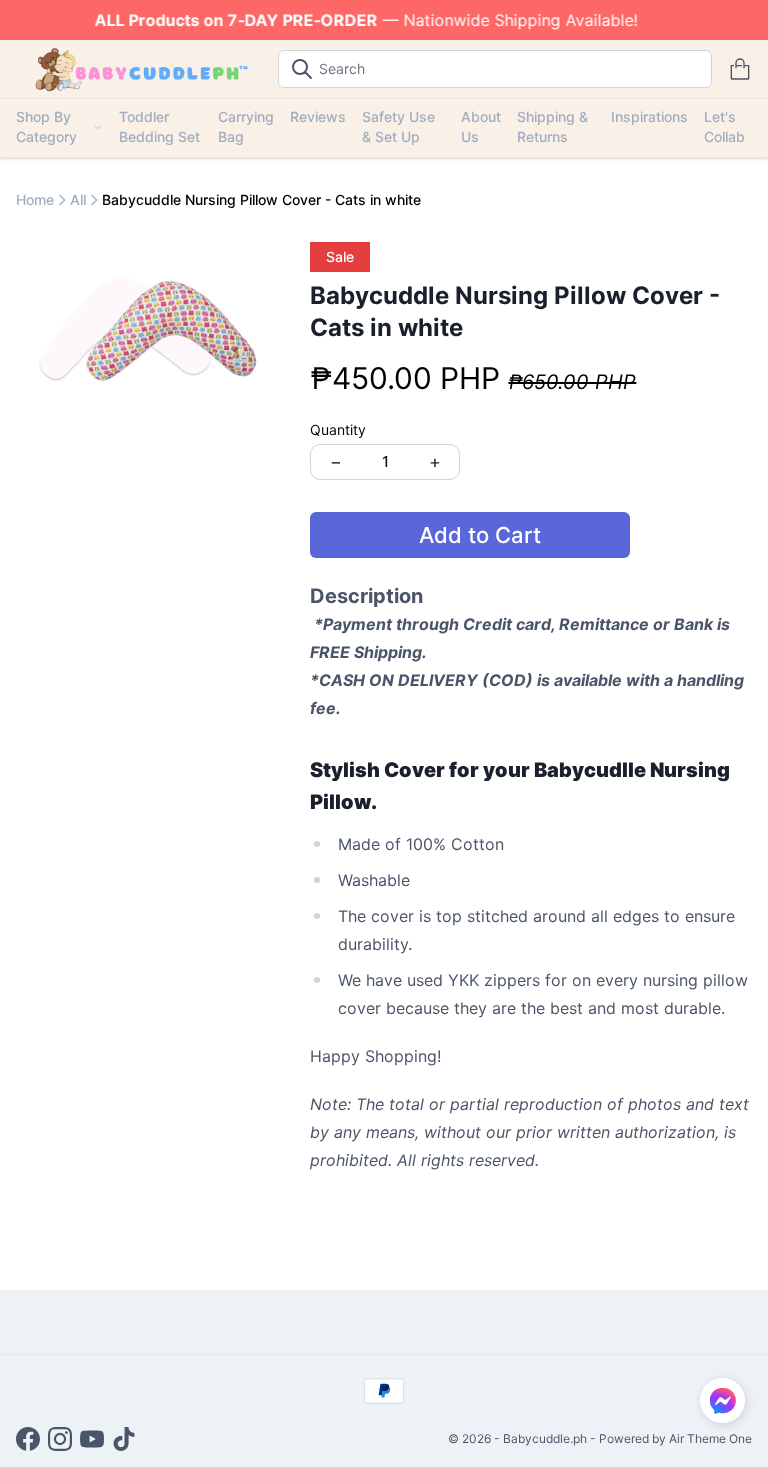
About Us (481, 126)
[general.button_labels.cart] (740, 69)
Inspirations (649, 116)
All (78, 199)
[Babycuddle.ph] (139, 69)
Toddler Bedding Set (159, 126)
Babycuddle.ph (545, 1438)
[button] (722, 1400)
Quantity (338, 429)
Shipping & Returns (552, 126)
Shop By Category (46, 126)
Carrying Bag (246, 126)
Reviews (318, 116)
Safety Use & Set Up (398, 126)
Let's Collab (724, 126)
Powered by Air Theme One (675, 1438)
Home (35, 199)
